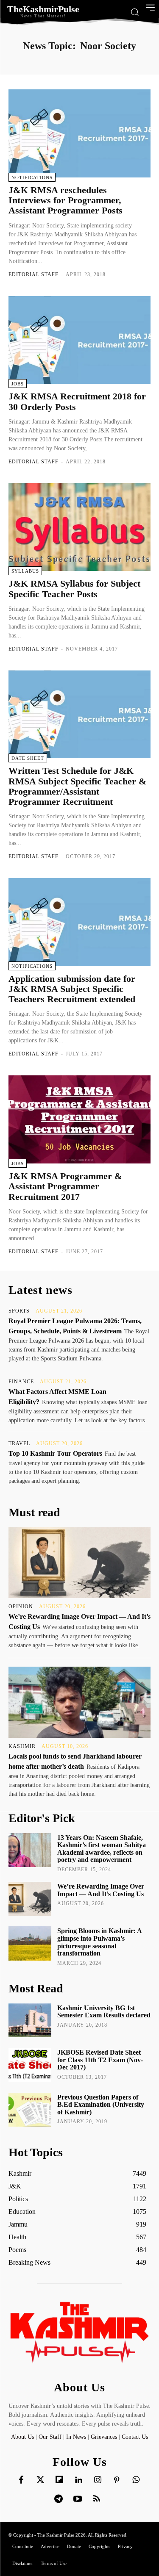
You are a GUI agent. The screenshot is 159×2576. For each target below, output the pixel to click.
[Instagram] (98, 2480)
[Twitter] (40, 2480)
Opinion (21, 1607)
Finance (21, 1382)
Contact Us (135, 2437)
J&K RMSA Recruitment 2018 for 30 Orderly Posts (77, 401)
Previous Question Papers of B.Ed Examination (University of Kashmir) (101, 2105)
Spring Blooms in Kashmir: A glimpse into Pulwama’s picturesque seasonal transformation (100, 1942)
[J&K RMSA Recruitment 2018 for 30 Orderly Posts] (79, 340)
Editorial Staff (33, 274)
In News (76, 2437)
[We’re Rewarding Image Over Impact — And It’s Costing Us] (79, 1563)
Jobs (18, 384)
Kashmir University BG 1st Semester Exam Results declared (104, 2012)
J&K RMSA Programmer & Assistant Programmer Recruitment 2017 (65, 1186)
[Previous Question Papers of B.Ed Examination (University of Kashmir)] (30, 2110)
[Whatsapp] (136, 2480)
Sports (19, 1311)
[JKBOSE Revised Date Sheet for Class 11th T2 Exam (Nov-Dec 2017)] (30, 2065)
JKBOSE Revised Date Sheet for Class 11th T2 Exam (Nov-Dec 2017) (100, 2060)
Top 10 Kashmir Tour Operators (55, 1453)
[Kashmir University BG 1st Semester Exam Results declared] (30, 2020)
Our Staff (50, 2437)
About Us (23, 2437)
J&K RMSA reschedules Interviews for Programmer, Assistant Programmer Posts (66, 200)
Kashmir (22, 1746)
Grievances (104, 2437)
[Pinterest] (117, 2480)
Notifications (32, 177)
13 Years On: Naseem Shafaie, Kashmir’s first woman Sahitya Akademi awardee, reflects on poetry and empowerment (102, 1849)
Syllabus (25, 571)
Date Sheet (28, 758)
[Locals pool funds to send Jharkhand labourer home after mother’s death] (79, 1702)
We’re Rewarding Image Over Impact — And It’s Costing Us (101, 1890)
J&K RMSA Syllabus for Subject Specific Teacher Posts (74, 589)
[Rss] (97, 2499)
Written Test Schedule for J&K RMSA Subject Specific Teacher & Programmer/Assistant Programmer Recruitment (77, 786)
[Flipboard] (59, 2480)
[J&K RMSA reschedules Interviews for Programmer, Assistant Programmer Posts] (79, 133)
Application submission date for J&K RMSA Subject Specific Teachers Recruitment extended (72, 989)
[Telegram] (59, 2499)
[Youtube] (78, 2499)
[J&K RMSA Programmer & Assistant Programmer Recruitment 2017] (79, 1119)
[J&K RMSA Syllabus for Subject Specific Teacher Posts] (79, 527)
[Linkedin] (78, 2480)
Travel (19, 1443)
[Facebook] (21, 2480)
